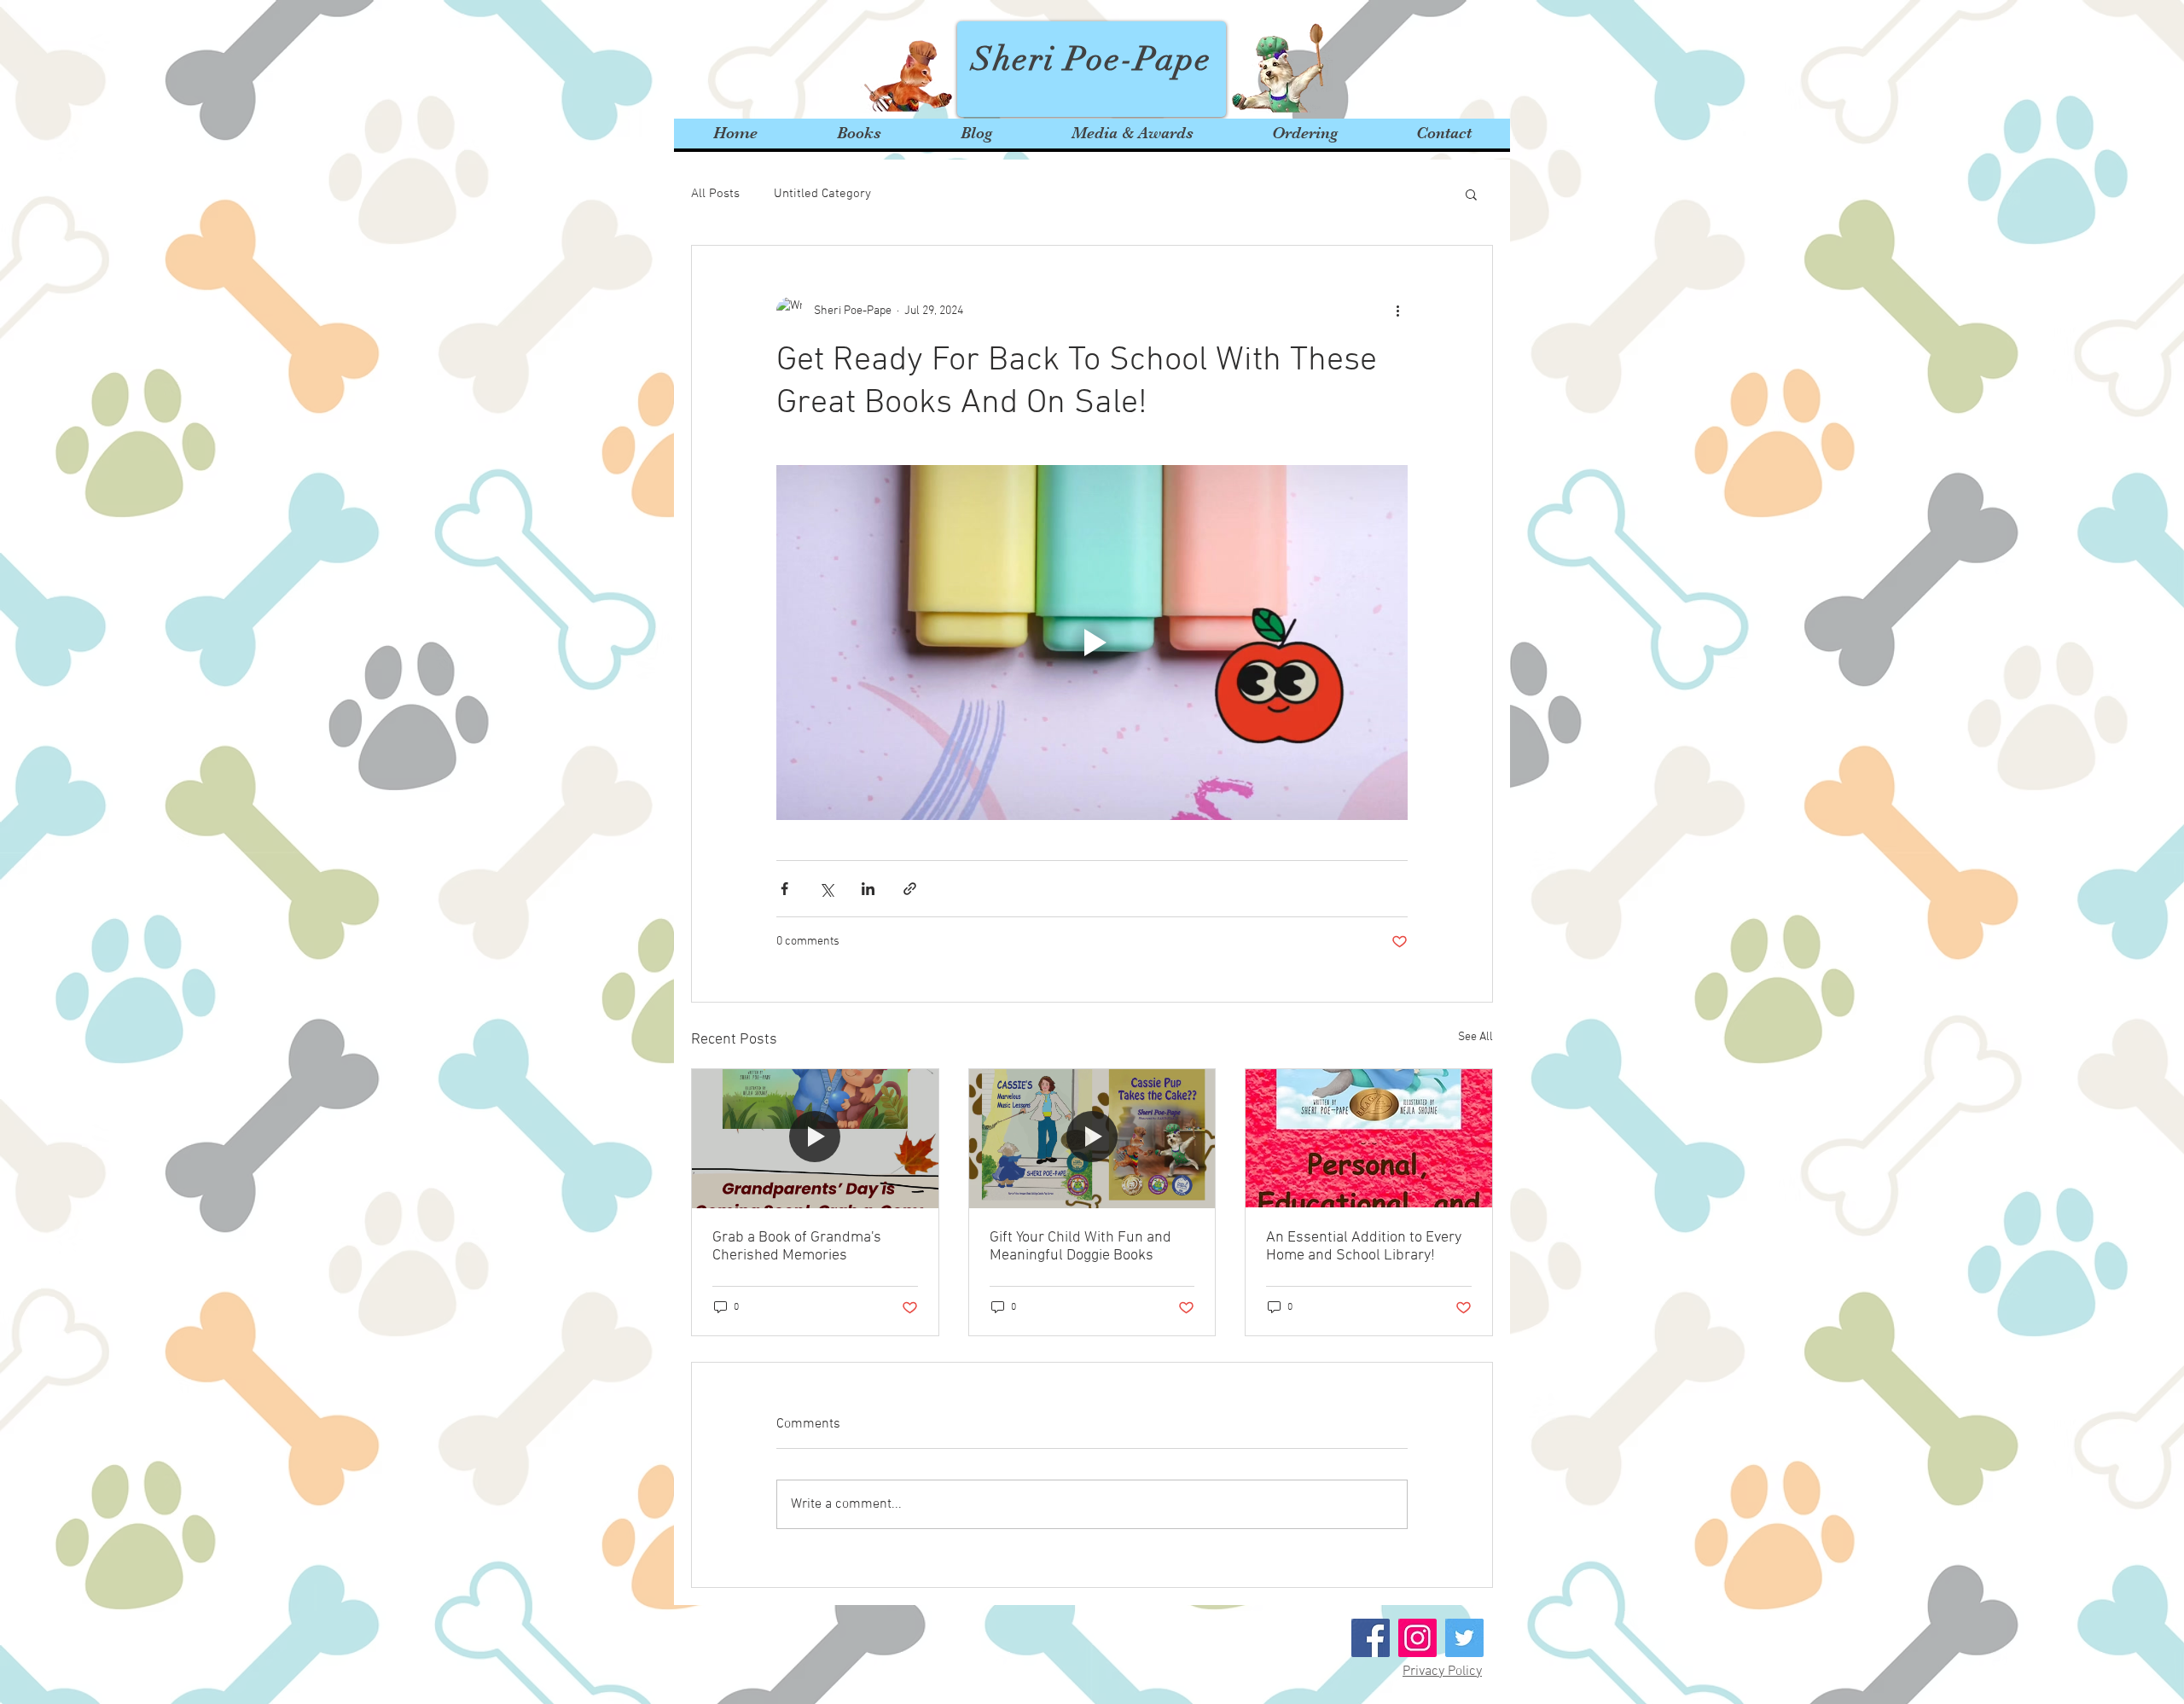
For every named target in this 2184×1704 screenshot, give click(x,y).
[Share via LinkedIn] (868, 889)
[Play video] (1092, 643)
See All (1475, 1037)
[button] (1471, 194)
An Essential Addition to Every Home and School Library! (1364, 1247)
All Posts (715, 194)
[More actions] (1397, 311)
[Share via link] (910, 889)
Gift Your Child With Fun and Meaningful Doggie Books (1080, 1247)
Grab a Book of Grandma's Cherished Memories (797, 1247)
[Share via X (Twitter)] (826, 889)
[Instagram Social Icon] (1417, 1638)
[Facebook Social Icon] (1371, 1638)
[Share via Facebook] (784, 889)
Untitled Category (822, 194)
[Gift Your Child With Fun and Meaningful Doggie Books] (1092, 1138)
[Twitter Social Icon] (1464, 1638)
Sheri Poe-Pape (1092, 59)
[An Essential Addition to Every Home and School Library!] (1369, 1138)
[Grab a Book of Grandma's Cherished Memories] (815, 1138)
